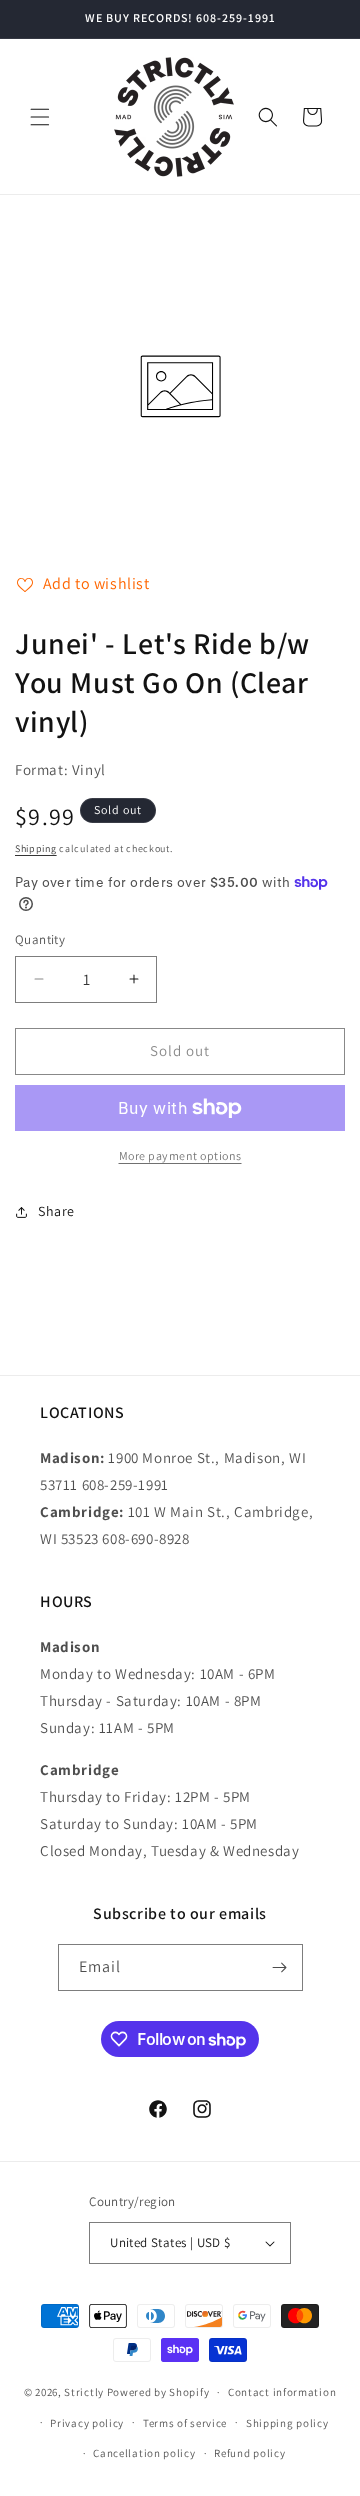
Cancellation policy (144, 2453)
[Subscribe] (280, 1967)
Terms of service (185, 2423)
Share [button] (56, 1211)
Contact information (282, 2392)
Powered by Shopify (158, 2392)
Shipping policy (287, 2423)
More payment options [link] (180, 1155)
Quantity (40, 939)
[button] (40, 117)
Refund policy (249, 2453)
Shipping (36, 848)
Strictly (84, 2392)
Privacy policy (87, 2423)
